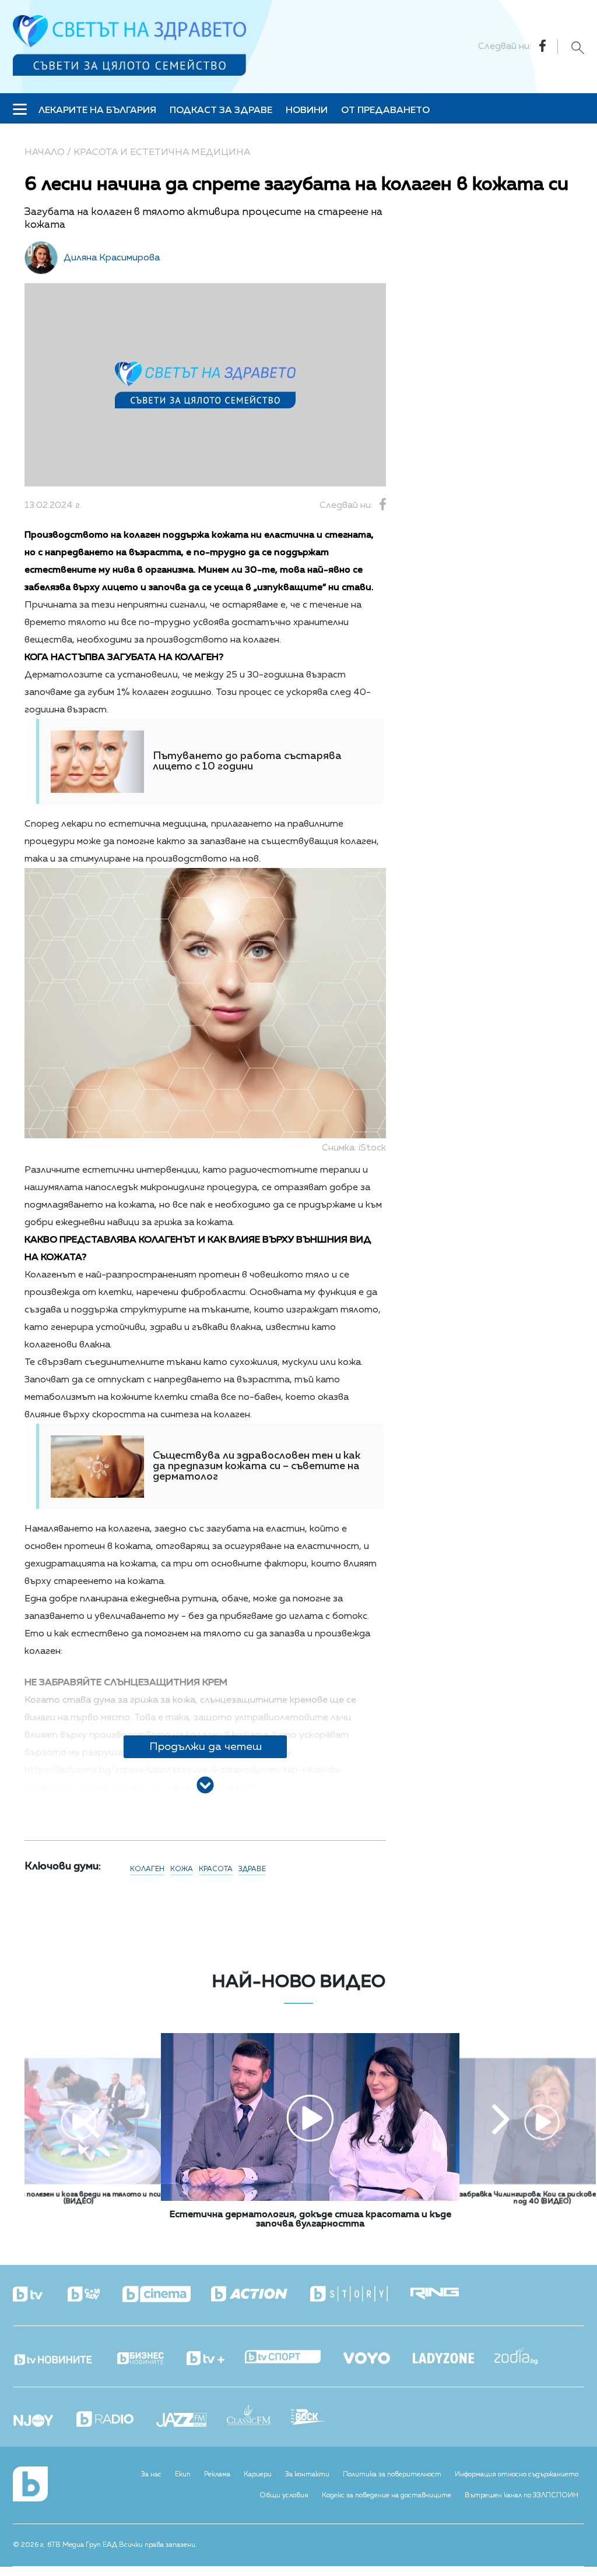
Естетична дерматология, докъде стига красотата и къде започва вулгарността (310, 2219)
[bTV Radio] (115, 2420)
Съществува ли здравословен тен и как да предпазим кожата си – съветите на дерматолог (257, 1466)
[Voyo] (377, 2355)
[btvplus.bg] (216, 2359)
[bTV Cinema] (167, 2295)
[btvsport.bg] (293, 2358)
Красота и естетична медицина (162, 153)
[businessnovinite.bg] (151, 2359)
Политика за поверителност (392, 2475)
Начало (45, 153)
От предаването (385, 111)
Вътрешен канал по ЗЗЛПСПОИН (522, 2496)
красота (216, 1869)
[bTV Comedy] (94, 2295)
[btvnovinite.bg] (64, 2356)
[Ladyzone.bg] (454, 2359)
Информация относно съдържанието (517, 2475)
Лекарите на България (97, 111)
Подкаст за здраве (221, 111)
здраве (252, 1869)
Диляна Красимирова (112, 258)
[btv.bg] (39, 2295)
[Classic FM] (259, 2416)
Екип (183, 2475)
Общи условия (284, 2496)
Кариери (258, 2475)
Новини (307, 111)
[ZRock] (319, 2418)
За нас (151, 2475)
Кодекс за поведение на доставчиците (387, 2496)
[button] (91, 2121)
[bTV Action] (259, 2294)
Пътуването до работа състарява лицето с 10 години (247, 761)
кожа (182, 1869)
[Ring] (445, 2294)
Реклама (217, 2475)
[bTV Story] (359, 2294)
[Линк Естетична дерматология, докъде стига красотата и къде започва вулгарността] (310, 2199)
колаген (147, 1869)
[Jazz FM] (192, 2421)
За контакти (307, 2475)
